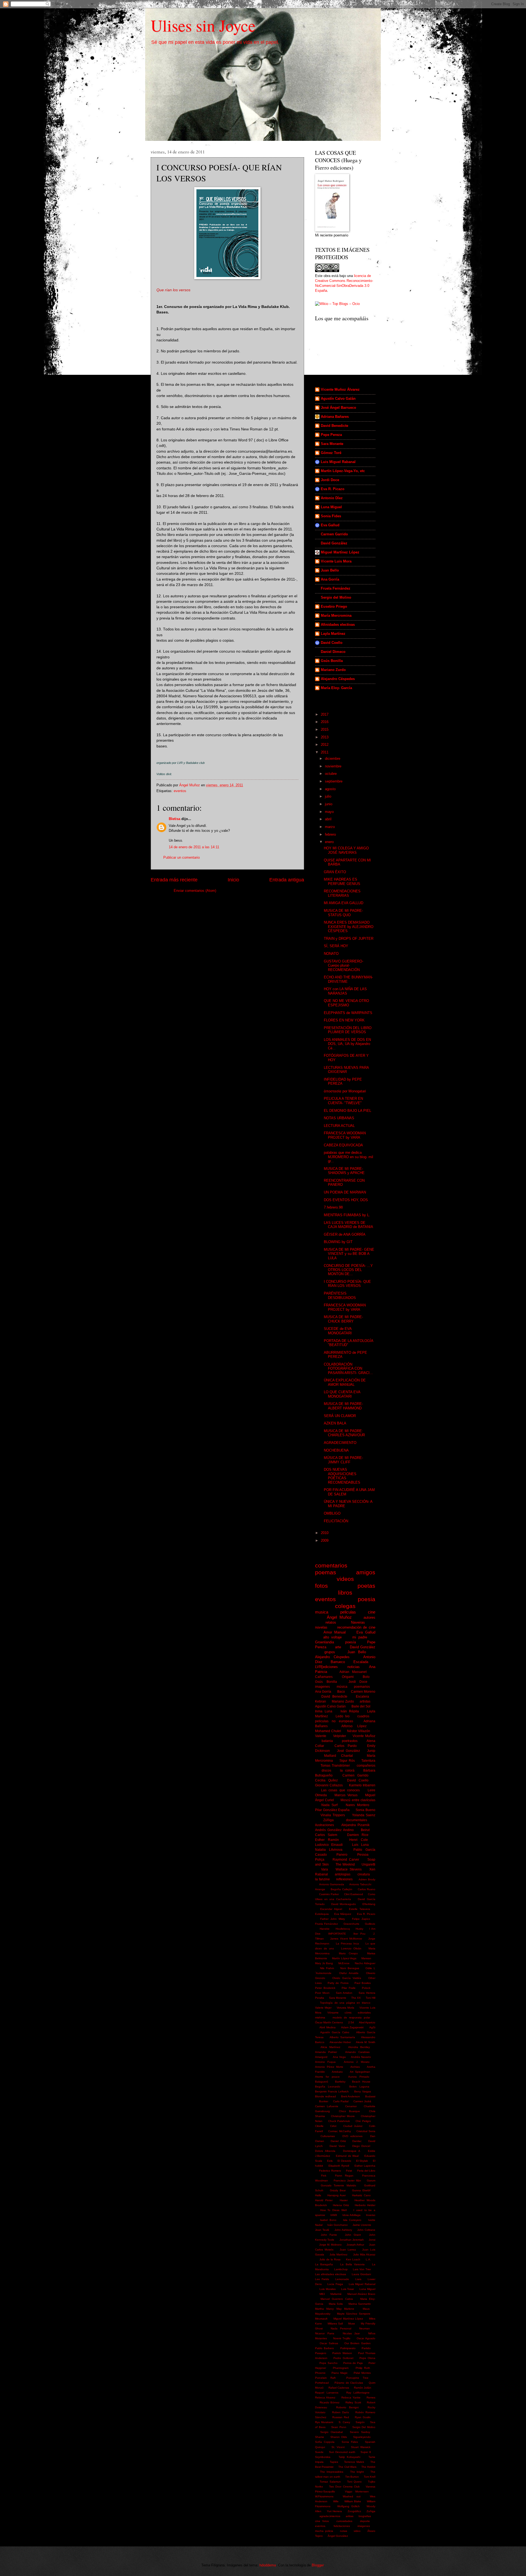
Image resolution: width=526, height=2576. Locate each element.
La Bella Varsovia (352, 2264)
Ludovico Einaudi (329, 1845)
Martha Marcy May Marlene (335, 2309)
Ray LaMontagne (358, 2393)
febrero (331, 834)
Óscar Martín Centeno (329, 2022)
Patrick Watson (342, 2353)
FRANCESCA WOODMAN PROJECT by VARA (345, 1135)
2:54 (351, 2022)
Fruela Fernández (336, 588)
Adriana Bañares (335, 417)
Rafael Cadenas (339, 2388)
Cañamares (324, 1677)
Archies (355, 2067)
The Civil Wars (347, 2467)
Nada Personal (341, 2328)
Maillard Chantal (338, 1756)
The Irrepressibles (332, 2472)
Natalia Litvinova (329, 1850)
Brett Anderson (351, 2096)
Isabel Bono (328, 2220)
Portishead (322, 2383)
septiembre (334, 781)
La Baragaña (324, 2264)
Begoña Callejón (341, 1889)
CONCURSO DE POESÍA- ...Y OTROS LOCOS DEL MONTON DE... (348, 1270)
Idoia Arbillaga (351, 2215)
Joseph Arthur (355, 2245)
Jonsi (372, 2240)
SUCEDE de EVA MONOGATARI (338, 1331)
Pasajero (321, 2353)
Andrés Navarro (361, 2057)
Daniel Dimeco (333, 652)
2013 (325, 737)
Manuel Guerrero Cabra (337, 2299)
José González (348, 1751)
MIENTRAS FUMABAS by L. (347, 1215)
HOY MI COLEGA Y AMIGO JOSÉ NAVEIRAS (346, 850)
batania (327, 1741)
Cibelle (319, 2126)
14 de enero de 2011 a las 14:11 (194, 847)
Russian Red (341, 2417)
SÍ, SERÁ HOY (336, 946)
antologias (343, 1874)
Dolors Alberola (325, 2151)
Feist (349, 2171)
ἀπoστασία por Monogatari (345, 1091)
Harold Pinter (324, 2200)
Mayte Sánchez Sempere (354, 2314)
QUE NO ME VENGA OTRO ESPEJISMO (346, 1003)
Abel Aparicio (367, 2022)
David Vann (337, 2146)
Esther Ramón (327, 1840)
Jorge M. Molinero (330, 2245)
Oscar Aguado (366, 2338)
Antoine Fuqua (325, 2062)
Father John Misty (333, 1919)
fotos (321, 1586)
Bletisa (175, 819)
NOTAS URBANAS (339, 1118)
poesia (367, 1599)
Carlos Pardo (346, 1746)
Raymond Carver (346, 1860)
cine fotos (322, 2521)
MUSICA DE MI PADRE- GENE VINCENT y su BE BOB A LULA (349, 1254)
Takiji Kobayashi (350, 2457)
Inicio (233, 880)
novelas (321, 1627)
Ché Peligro (363, 2121)
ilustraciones (325, 1825)
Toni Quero (354, 2482)
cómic (348, 2013)
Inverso (371, 2215)
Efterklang (369, 1904)
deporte (365, 2521)
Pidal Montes (362, 2373)
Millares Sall (335, 2324)
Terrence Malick (354, 2462)
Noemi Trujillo (342, 2338)
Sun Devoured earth (342, 2452)
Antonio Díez (332, 498)
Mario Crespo (348, 1953)
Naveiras (358, 1622)
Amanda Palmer (326, 2052)
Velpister (340, 1736)
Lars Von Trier (362, 2269)
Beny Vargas (362, 2091)
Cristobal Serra (366, 2131)
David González (334, 543)
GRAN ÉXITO (335, 872)
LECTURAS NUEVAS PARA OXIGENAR (346, 1070)
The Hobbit (368, 2467)
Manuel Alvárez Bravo (361, 2294)
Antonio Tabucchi (360, 1884)
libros (345, 1593)
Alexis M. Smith (366, 2042)
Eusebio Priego (334, 606)
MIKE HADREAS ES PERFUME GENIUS (342, 881)
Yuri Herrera (334, 2511)
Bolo (366, 1677)
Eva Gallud (330, 525)
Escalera (362, 1697)
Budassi (370, 2096)
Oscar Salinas (329, 2343)
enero (330, 842)
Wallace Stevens (349, 1869)
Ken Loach (353, 2259)
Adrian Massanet (353, 1672)
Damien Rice (358, 1835)
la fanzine (322, 1879)
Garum (371, 2181)
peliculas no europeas (334, 1721)
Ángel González (338, 2536)
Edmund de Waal (347, 2156)
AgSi (372, 2027)
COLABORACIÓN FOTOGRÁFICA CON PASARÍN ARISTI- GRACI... (348, 1369)
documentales (357, 1820)
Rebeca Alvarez (325, 2397)
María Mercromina (336, 616)
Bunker (324, 2101)
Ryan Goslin (363, 2417)
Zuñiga (371, 2511)
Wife (336, 2501)
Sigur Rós (347, 1761)
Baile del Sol (361, 1706)
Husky (359, 1929)
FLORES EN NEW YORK (344, 1020)
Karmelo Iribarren (362, 1785)
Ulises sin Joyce (203, 25)
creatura (364, 1874)
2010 (325, 1533)
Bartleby (340, 2082)
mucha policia (324, 2531)
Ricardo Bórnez (330, 2402)
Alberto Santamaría (342, 2037)
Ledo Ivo (343, 1716)
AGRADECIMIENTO (340, 1443)
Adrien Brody (367, 1879)
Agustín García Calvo (335, 2032)
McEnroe (344, 1963)
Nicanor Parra (325, 2333)
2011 (325, 752)
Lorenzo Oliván (351, 1948)
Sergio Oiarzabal (331, 2432)
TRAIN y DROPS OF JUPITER (349, 939)
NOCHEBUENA (336, 1450)
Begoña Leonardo (328, 2087)
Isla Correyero (352, 2220)
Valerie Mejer (323, 2008)
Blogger (318, 2565)
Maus (366, 2309)
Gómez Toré (331, 453)
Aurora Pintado (359, 2077)
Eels (330, 2161)
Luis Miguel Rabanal (338, 462)
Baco (341, 1692)
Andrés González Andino (334, 1830)
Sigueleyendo (362, 2437)
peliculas (348, 1612)
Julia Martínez (338, 2254)
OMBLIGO (332, 1513)
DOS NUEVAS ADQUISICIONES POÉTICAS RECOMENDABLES (342, 1476)
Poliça (320, 1860)
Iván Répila (350, 1711)
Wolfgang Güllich (348, 2506)
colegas (345, 1606)
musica (322, 1612)
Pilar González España (332, 1810)
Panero (342, 1855)
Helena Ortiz (341, 2205)
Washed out (351, 2496)
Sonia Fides (331, 516)
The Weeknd (345, 1864)
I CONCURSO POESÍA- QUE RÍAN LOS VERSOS (347, 1284)
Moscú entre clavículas (358, 1800)
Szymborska (323, 2457)
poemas (326, 1572)
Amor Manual (335, 1632)
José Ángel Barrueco (338, 408)
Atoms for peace (327, 2077)
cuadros (363, 1716)
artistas (365, 1701)
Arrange (320, 1889)
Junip (371, 1751)
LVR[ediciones (326, 1667)
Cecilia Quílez (326, 1780)
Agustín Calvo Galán (338, 399)
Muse (352, 2324)
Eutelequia (322, 1914)
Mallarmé (336, 2294)
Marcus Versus (346, 1795)
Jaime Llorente (362, 2225)
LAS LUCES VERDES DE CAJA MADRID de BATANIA (348, 1225)
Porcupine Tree (357, 2378)
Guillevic (370, 1924)
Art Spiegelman (360, 2072)
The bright (357, 2472)
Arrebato (337, 2072)
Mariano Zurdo (333, 670)
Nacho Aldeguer (365, 1963)
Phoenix (320, 2373)
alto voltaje (332, 1637)
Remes (371, 2397)
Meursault (321, 2319)
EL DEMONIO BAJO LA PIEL (348, 1111)
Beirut (365, 1830)
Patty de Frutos (338, 1983)
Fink (324, 2176)
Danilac (357, 2141)
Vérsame (333, 2013)
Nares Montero (358, 1805)
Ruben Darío (341, 2412)
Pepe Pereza (331, 435)
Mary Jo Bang (324, 1963)
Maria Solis (336, 2304)
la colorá (347, 1770)
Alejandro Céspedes (338, 679)
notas (344, 2531)
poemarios (362, 1687)
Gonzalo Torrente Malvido (338, 2185)
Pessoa (363, 1855)
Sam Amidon (344, 1993)
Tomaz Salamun (330, 2482)
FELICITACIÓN (336, 1521)
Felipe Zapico (361, 1919)
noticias (354, 1667)
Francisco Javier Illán (347, 2181)
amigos (366, 1572)
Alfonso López (354, 1726)
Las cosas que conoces (340, 1790)
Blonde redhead (325, 2096)
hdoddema (268, 2565)
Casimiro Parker (329, 1894)
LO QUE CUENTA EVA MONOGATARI (342, 1394)
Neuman (365, 2328)
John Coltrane (366, 2230)
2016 (325, 722)
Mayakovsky (323, 2314)
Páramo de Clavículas (349, 2383)
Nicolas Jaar (351, 2333)
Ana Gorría (330, 579)
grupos (330, 1652)
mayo (330, 812)
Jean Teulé (322, 2230)
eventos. (321, 2526)
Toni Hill (371, 1998)
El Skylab (362, 2161)
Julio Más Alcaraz (364, 2254)
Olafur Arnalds (349, 1973)
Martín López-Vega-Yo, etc (343, 471)
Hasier (344, 2200)
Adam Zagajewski (352, 2027)
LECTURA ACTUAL (339, 1126)
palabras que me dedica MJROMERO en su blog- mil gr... (348, 1157)
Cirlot (333, 2126)
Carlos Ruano (367, 1889)
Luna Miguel (331, 507)
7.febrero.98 (333, 1207)
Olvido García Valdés (347, 1978)
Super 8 (366, 2452)
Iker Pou (359, 1934)
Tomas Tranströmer (335, 1766)
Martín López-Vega (344, 1958)
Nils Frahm (327, 1968)
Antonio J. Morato (357, 2062)
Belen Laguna (359, 2087)
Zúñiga (328, 1820)
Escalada (361, 1662)
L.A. (368, 2259)
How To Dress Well (333, 2210)
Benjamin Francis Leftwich (332, 2091)
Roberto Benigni (347, 2407)
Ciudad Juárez (353, 2126)
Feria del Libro (366, 2171)
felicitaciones (342, 2526)
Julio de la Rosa (330, 2259)
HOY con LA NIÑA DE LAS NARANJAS (345, 991)
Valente (321, 1736)
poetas (366, 1586)
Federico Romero (330, 2171)
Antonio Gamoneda (332, 1884)
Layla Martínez (333, 634)
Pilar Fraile (349, 1988)
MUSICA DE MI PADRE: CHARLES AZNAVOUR (344, 1433)
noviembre (334, 766)
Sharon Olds (339, 2437)
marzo (330, 827)
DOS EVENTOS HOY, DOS (346, 1200)
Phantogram (341, 2368)
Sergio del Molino (336, 597)
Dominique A (352, 2151)
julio (329, 796)
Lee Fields (322, 2279)
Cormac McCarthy (339, 2131)
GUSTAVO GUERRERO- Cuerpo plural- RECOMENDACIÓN (344, 966)
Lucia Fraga (335, 2284)
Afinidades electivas (338, 625)
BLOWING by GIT (338, 1242)
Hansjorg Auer (337, 2195)
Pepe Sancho (328, 2363)
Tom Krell (370, 2477)
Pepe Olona (367, 2358)
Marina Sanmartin (360, 2304)
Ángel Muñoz (339, 1617)
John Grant (353, 2235)
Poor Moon (322, 1993)
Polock (366, 1988)
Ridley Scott (353, 2402)
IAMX (334, 2215)
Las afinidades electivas (331, 2274)
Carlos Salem (326, 1835)
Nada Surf (330, 1805)
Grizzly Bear (338, 2190)
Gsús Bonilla (332, 661)
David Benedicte (335, 426)
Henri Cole (359, 1840)
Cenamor (351, 2106)
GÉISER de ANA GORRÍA (345, 1234)
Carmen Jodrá (362, 2101)
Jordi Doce (330, 480)
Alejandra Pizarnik (355, 1825)
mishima (320, 2017)
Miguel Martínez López (340, 552)
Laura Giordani (361, 2274)
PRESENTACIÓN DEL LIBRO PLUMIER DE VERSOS (348, 1030)
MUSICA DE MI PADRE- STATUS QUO (343, 913)
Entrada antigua (287, 880)
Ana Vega (339, 2057)
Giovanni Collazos (329, 1785)
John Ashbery (343, 2230)
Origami (348, 1677)
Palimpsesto (348, 2348)
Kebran (321, 1701)
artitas (350, 2516)
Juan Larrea (348, 2250)
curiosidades (344, 2521)
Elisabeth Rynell (339, 2166)
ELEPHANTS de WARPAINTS (348, 1013)
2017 (325, 714)
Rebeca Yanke (351, 2397)
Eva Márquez (343, 1914)
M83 (322, 2294)
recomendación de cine (356, 1627)
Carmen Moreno (363, 1692)
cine (372, 1612)
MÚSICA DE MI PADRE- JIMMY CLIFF (343, 1460)
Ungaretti (368, 1864)
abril (329, 819)
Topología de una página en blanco (345, 2003)
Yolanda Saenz (364, 1815)
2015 (325, 729)
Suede (319, 2452)
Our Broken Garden (358, 2343)
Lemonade (342, 2279)
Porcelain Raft (325, 2378)
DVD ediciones (352, 2136)
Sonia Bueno (365, 1810)
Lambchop (341, 2269)
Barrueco (338, 1662)
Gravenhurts (351, 1924)
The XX (356, 1998)
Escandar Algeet (331, 1909)
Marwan (366, 1958)
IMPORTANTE (337, 1934)
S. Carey (344, 2422)
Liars (358, 2279)
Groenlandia (325, 1642)
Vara (325, 1869)
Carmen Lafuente (327, 2106)
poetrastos (350, 1741)
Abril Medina (327, 2027)
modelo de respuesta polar (351, 2017)
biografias (365, 2516)
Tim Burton (352, 2477)
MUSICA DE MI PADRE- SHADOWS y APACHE (344, 1171)
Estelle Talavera (360, 1909)
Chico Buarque (349, 2111)
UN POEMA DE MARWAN (345, 1192)
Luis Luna (360, 1845)
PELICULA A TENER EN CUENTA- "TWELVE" (343, 1101)
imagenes (322, 1687)
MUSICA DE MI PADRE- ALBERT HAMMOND (343, 1406)
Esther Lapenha (365, 2166)
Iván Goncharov (338, 2225)
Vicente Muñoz (364, 1736)
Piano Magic (340, 2373)
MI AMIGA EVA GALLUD (344, 903)
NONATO (331, 954)
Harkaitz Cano (361, 2195)
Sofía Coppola (325, 2442)
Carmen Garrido (334, 534)
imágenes (364, 2526)
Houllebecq (343, 1929)
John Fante (329, 2235)
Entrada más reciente (174, 880)
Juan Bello (330, 570)
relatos (331, 1622)
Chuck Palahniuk (339, 2121)
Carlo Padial (341, 2101)
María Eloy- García (336, 688)
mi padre (360, 1637)
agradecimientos (330, 2516)
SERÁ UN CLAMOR (340, 1416)
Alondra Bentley (359, 2047)
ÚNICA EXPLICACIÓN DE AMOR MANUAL (345, 1382)
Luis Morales (328, 2289)
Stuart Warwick (361, 2447)
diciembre (333, 759)
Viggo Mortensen (357, 2491)
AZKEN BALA (335, 1423)
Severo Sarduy (360, 2432)
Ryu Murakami (324, 2422)
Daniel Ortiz (338, 2141)
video (357, 2531)
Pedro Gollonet (343, 2358)
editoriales (364, 2013)
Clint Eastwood (354, 1894)
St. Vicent (338, 2447)
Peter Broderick (325, 1988)
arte (338, 1647)
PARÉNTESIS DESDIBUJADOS (340, 1295)
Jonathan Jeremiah (352, 2240)
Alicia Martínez (330, 2047)
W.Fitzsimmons (324, 2496)
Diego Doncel (361, 2146)
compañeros (366, 1766)
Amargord (321, 2057)
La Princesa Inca (347, 1944)
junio (329, 804)
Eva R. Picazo (333, 489)
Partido (366, 2348)
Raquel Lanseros (327, 2393)
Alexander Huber (340, 2042)
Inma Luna (324, 1711)
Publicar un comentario (181, 857)
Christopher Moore (343, 2116)
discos (326, 1770)
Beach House (361, 2082)
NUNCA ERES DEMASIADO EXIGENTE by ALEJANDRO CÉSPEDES (349, 927)
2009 (325, 1540)
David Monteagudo (344, 1904)
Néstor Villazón (359, 1731)
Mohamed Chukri (328, 1731)
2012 (325, 745)
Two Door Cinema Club (344, 2487)
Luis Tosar (348, 2289)
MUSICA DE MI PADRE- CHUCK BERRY (343, 1319)
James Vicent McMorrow (346, 1939)
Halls (318, 2195)
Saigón (360, 2422)
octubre (331, 774)
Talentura (368, 1761)
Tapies (334, 2462)
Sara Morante (332, 444)
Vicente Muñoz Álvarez (340, 389)
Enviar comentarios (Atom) (195, 891)
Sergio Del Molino (364, 2427)
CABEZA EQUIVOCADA (343, 1145)
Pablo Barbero (325, 2348)
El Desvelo (344, 2161)
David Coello (332, 643)
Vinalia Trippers (333, 1815)
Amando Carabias (357, 2052)
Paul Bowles (363, 1983)
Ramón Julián (363, 2388)
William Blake (353, 2501)
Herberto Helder (365, 2205)
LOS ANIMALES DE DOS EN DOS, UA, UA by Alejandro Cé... (347, 1044)
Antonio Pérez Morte (329, 2067)
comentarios (331, 1565)
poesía (351, 1642)
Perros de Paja (353, 2363)
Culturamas (328, 2136)
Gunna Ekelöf (361, 2190)
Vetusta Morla (345, 2008)
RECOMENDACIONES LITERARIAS (342, 893)
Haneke (325, 1929)
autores (369, 1617)
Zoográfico (354, 2511)
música (342, 1687)
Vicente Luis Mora (336, 561)
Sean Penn (339, 2427)
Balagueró (322, 2082)
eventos (180, 791)
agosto (331, 789)
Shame (320, 2437)
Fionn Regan (344, 2176)
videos (345, 1579)
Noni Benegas (350, 1968)
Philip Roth (363, 2368)
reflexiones (344, 1879)
